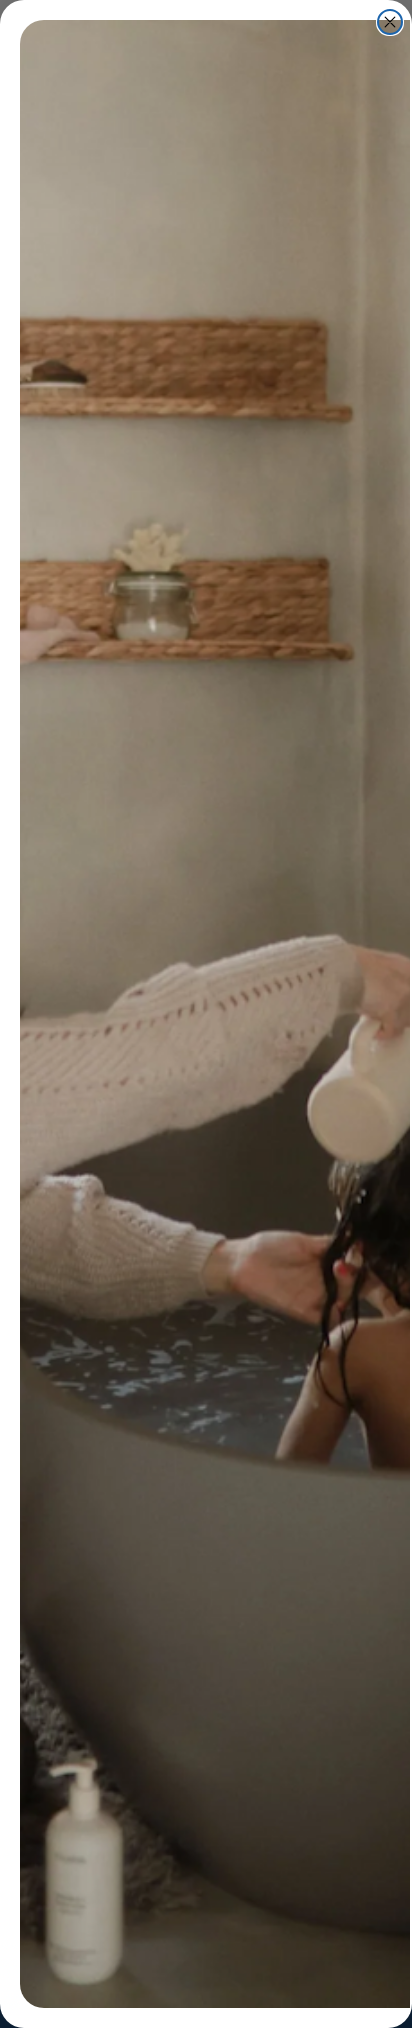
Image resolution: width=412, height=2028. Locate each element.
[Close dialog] (390, 22)
